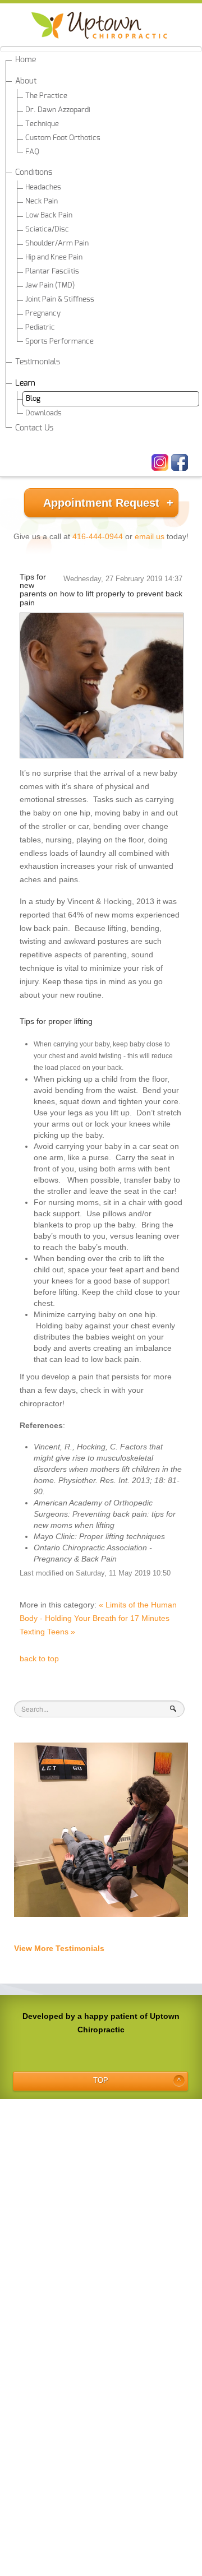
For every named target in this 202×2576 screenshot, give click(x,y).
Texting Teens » (47, 1632)
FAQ (32, 152)
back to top (39, 1658)
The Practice (46, 96)
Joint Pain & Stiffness (60, 300)
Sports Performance (59, 342)
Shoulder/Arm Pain (57, 244)
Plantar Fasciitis (52, 272)
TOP (101, 2081)
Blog (33, 399)
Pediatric (40, 328)
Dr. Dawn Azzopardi (58, 110)
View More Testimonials (59, 1948)
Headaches (43, 187)
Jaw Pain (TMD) (50, 286)
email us (150, 536)
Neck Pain (42, 201)
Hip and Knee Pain (54, 258)
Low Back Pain (49, 216)
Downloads (43, 413)
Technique (42, 124)
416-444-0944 (98, 536)
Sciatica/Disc (47, 230)
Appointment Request (101, 503)
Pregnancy (43, 314)
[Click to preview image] (102, 686)
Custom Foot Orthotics (63, 138)
